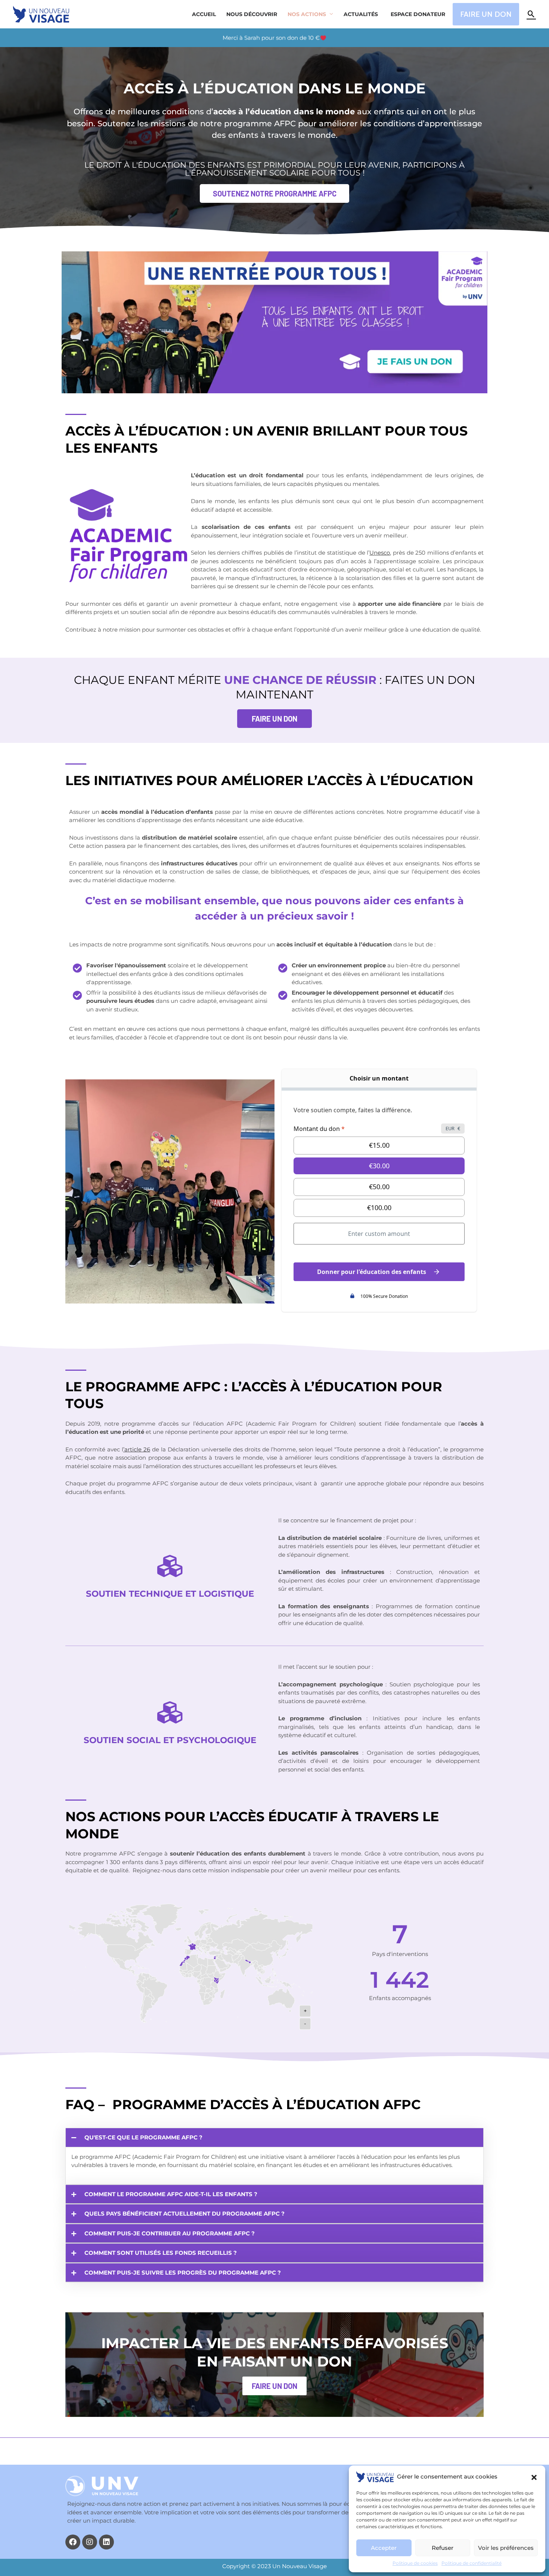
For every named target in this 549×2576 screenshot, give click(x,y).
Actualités (361, 14)
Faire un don (274, 2386)
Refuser (443, 2548)
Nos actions (307, 14)
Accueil (204, 14)
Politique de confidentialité (472, 2563)
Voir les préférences (506, 2548)
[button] (534, 2477)
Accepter (384, 2548)
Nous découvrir (252, 14)
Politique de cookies (415, 2563)
